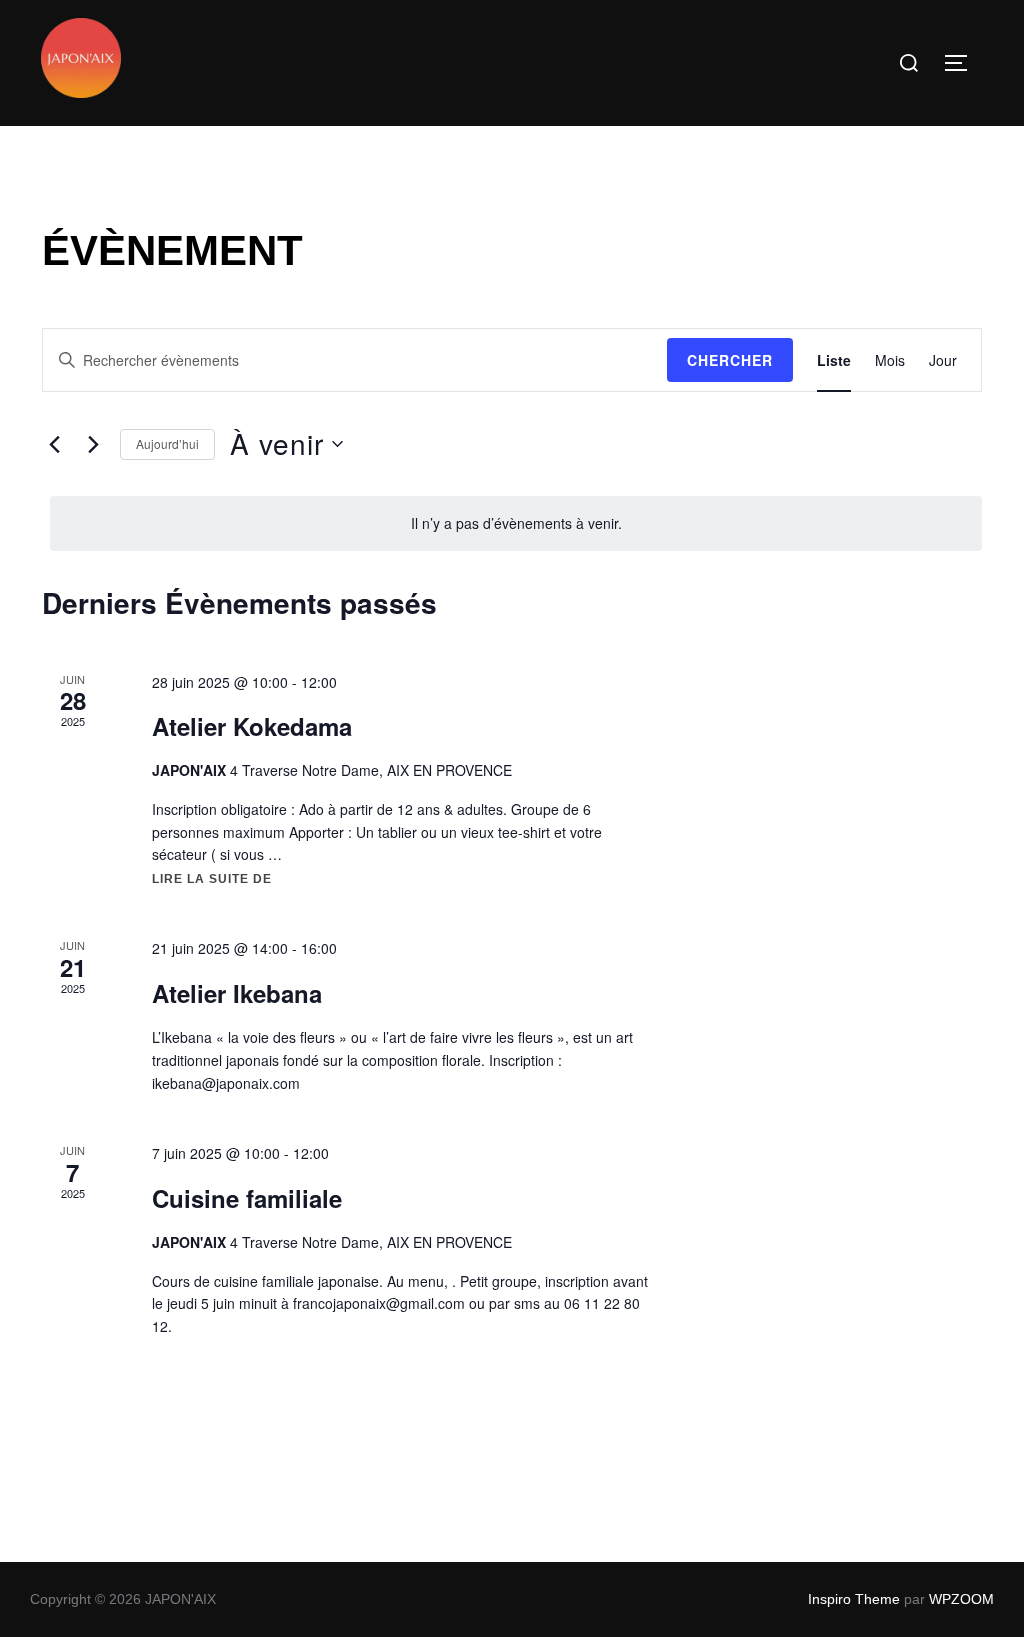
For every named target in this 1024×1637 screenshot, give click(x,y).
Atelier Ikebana (237, 993)
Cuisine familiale (247, 1198)
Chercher (730, 360)
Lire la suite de (212, 879)
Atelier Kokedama (252, 726)
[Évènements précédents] (54, 444)
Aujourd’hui (167, 443)
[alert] (516, 523)
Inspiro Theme (854, 1599)
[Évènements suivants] (93, 444)
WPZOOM (961, 1599)
